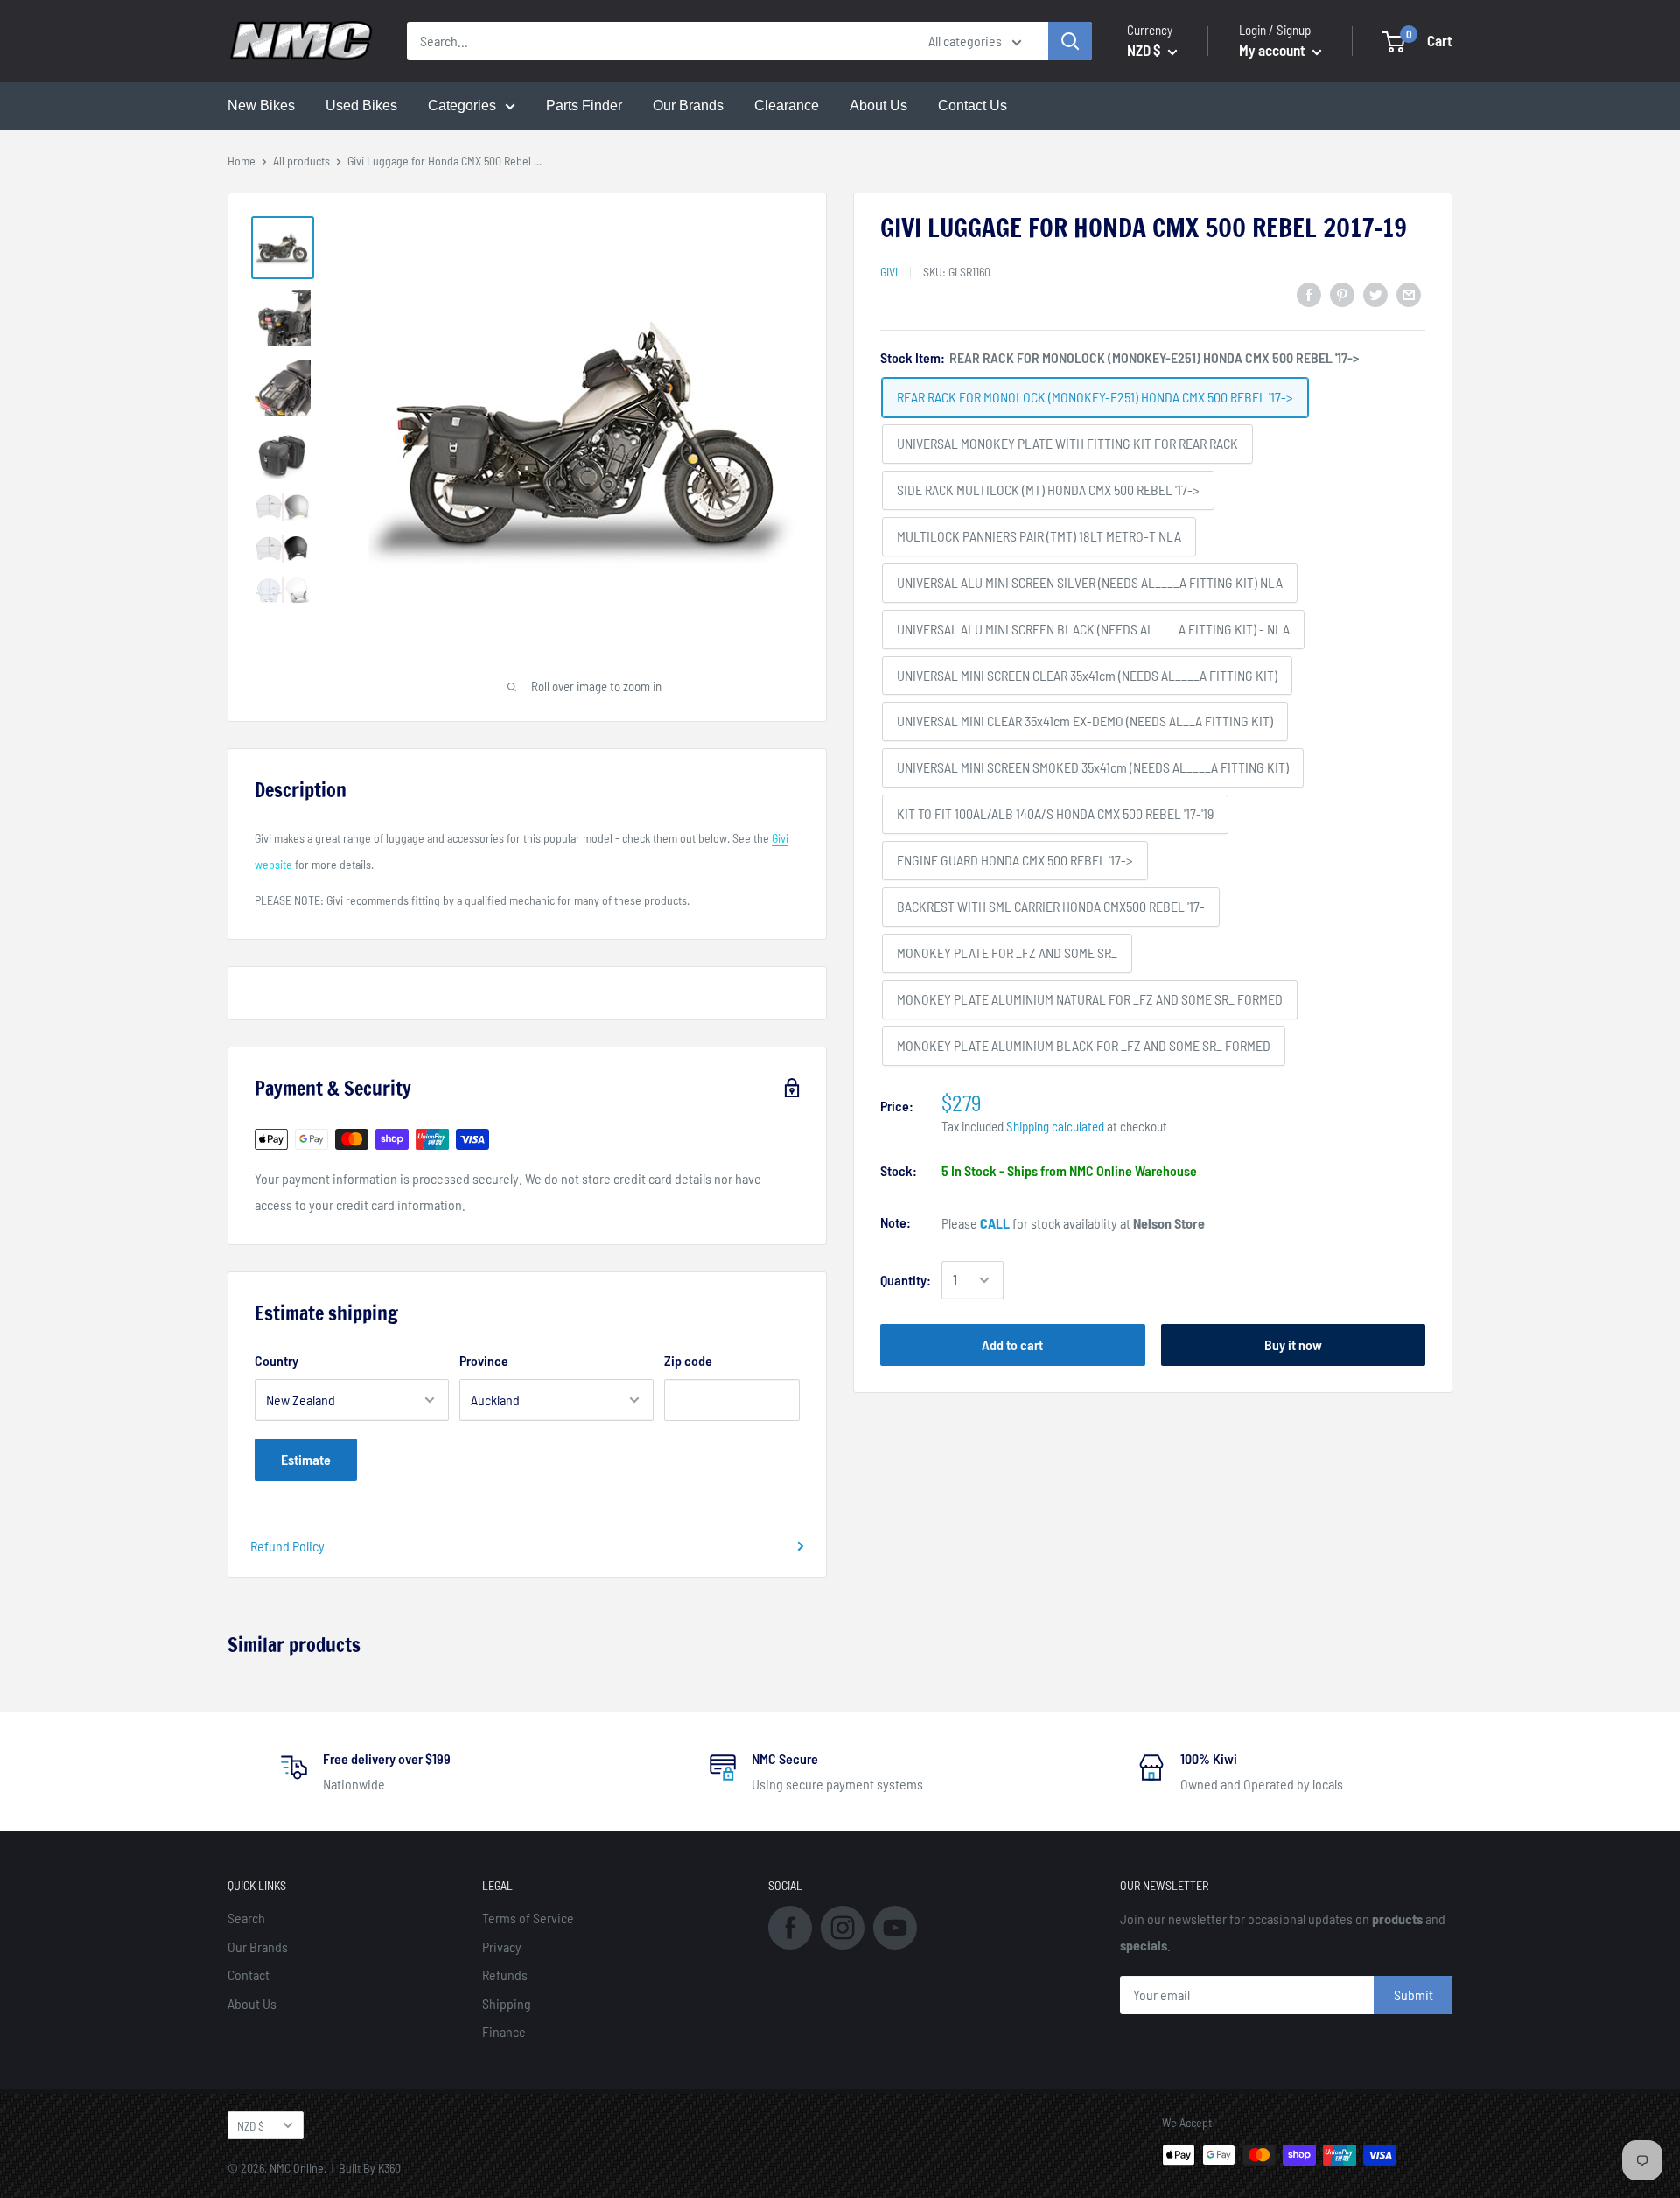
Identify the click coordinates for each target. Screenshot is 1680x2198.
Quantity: (906, 1280)
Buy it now (1293, 1344)
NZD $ (251, 2126)
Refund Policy (287, 1546)
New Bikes (261, 105)
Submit (1414, 1995)
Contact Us (973, 105)
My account (1274, 50)
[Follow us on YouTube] (895, 1926)
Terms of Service (528, 1918)
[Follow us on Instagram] (843, 1926)
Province (484, 1360)
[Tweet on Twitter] (1375, 294)
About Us (878, 105)
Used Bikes (361, 105)
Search (246, 1918)
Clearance (787, 105)
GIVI (889, 272)
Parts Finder (584, 105)
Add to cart (1012, 1344)
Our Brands (688, 105)
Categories (462, 105)
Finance (504, 2031)
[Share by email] (1409, 294)
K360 (389, 2168)
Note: (896, 1222)
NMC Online (297, 2168)
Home (241, 161)
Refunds (505, 1974)
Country (276, 1360)
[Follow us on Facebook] (790, 1926)
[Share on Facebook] (1309, 294)
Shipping (507, 2003)
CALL (995, 1223)
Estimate (306, 1459)
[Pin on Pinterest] (1342, 294)
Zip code (688, 1360)
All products (301, 161)
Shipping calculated (1055, 1126)
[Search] (1070, 41)
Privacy (502, 1946)
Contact (248, 1974)
